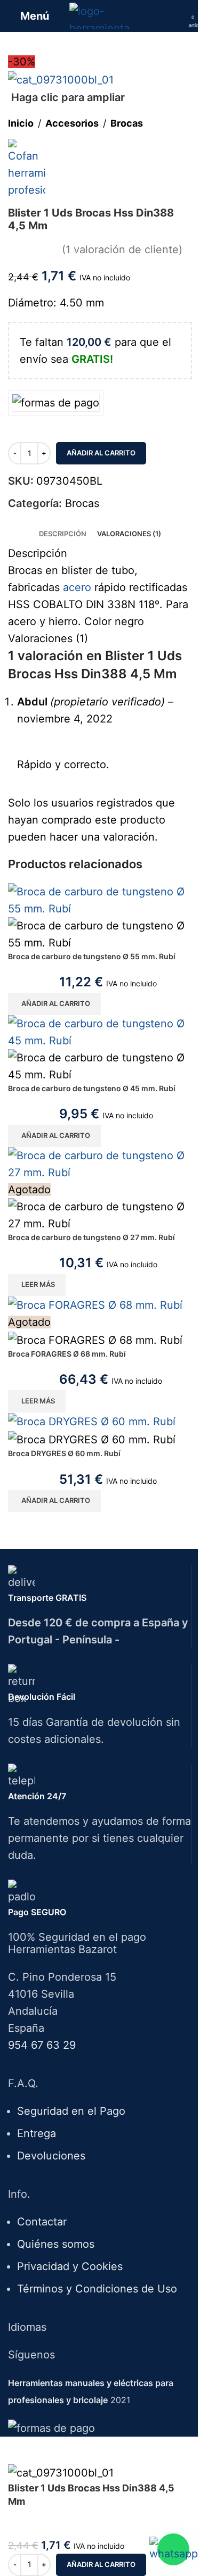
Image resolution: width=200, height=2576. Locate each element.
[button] (54, 1004)
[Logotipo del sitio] (100, 15)
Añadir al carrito (101, 453)
